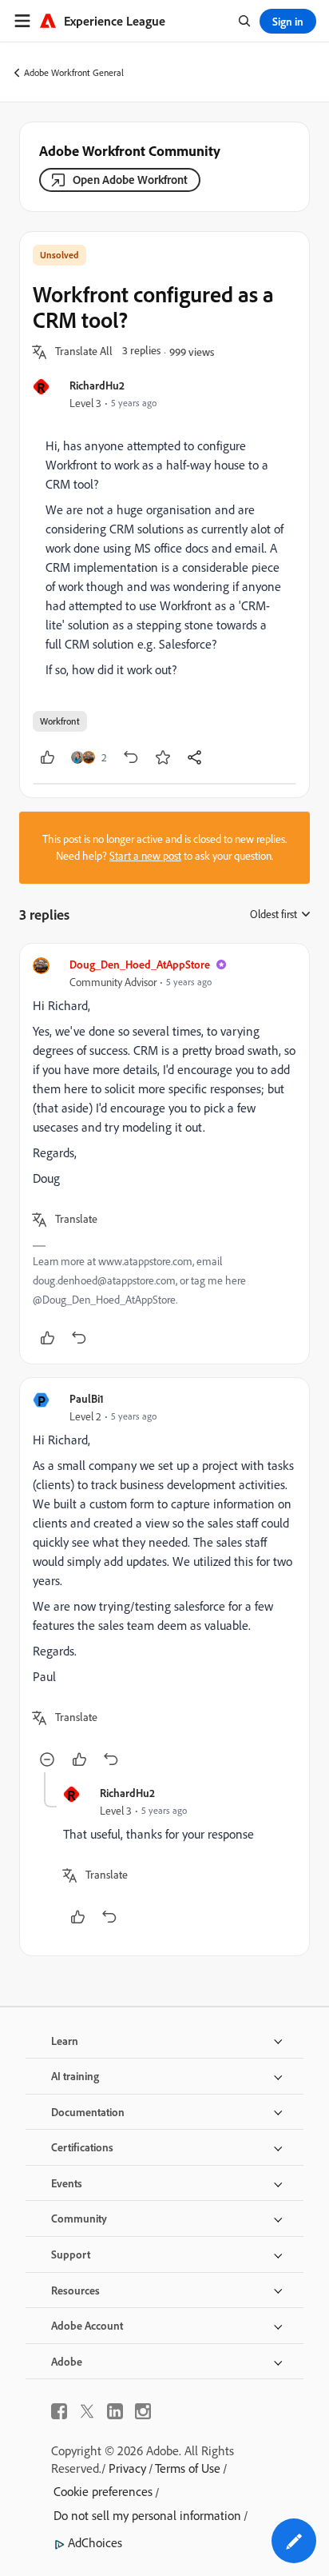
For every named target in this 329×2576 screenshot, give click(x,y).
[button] (84, 352)
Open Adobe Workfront (130, 180)
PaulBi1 (87, 1398)
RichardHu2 (97, 385)
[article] (164, 1154)
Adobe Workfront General (74, 72)
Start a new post (145, 856)
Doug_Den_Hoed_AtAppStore (140, 964)
